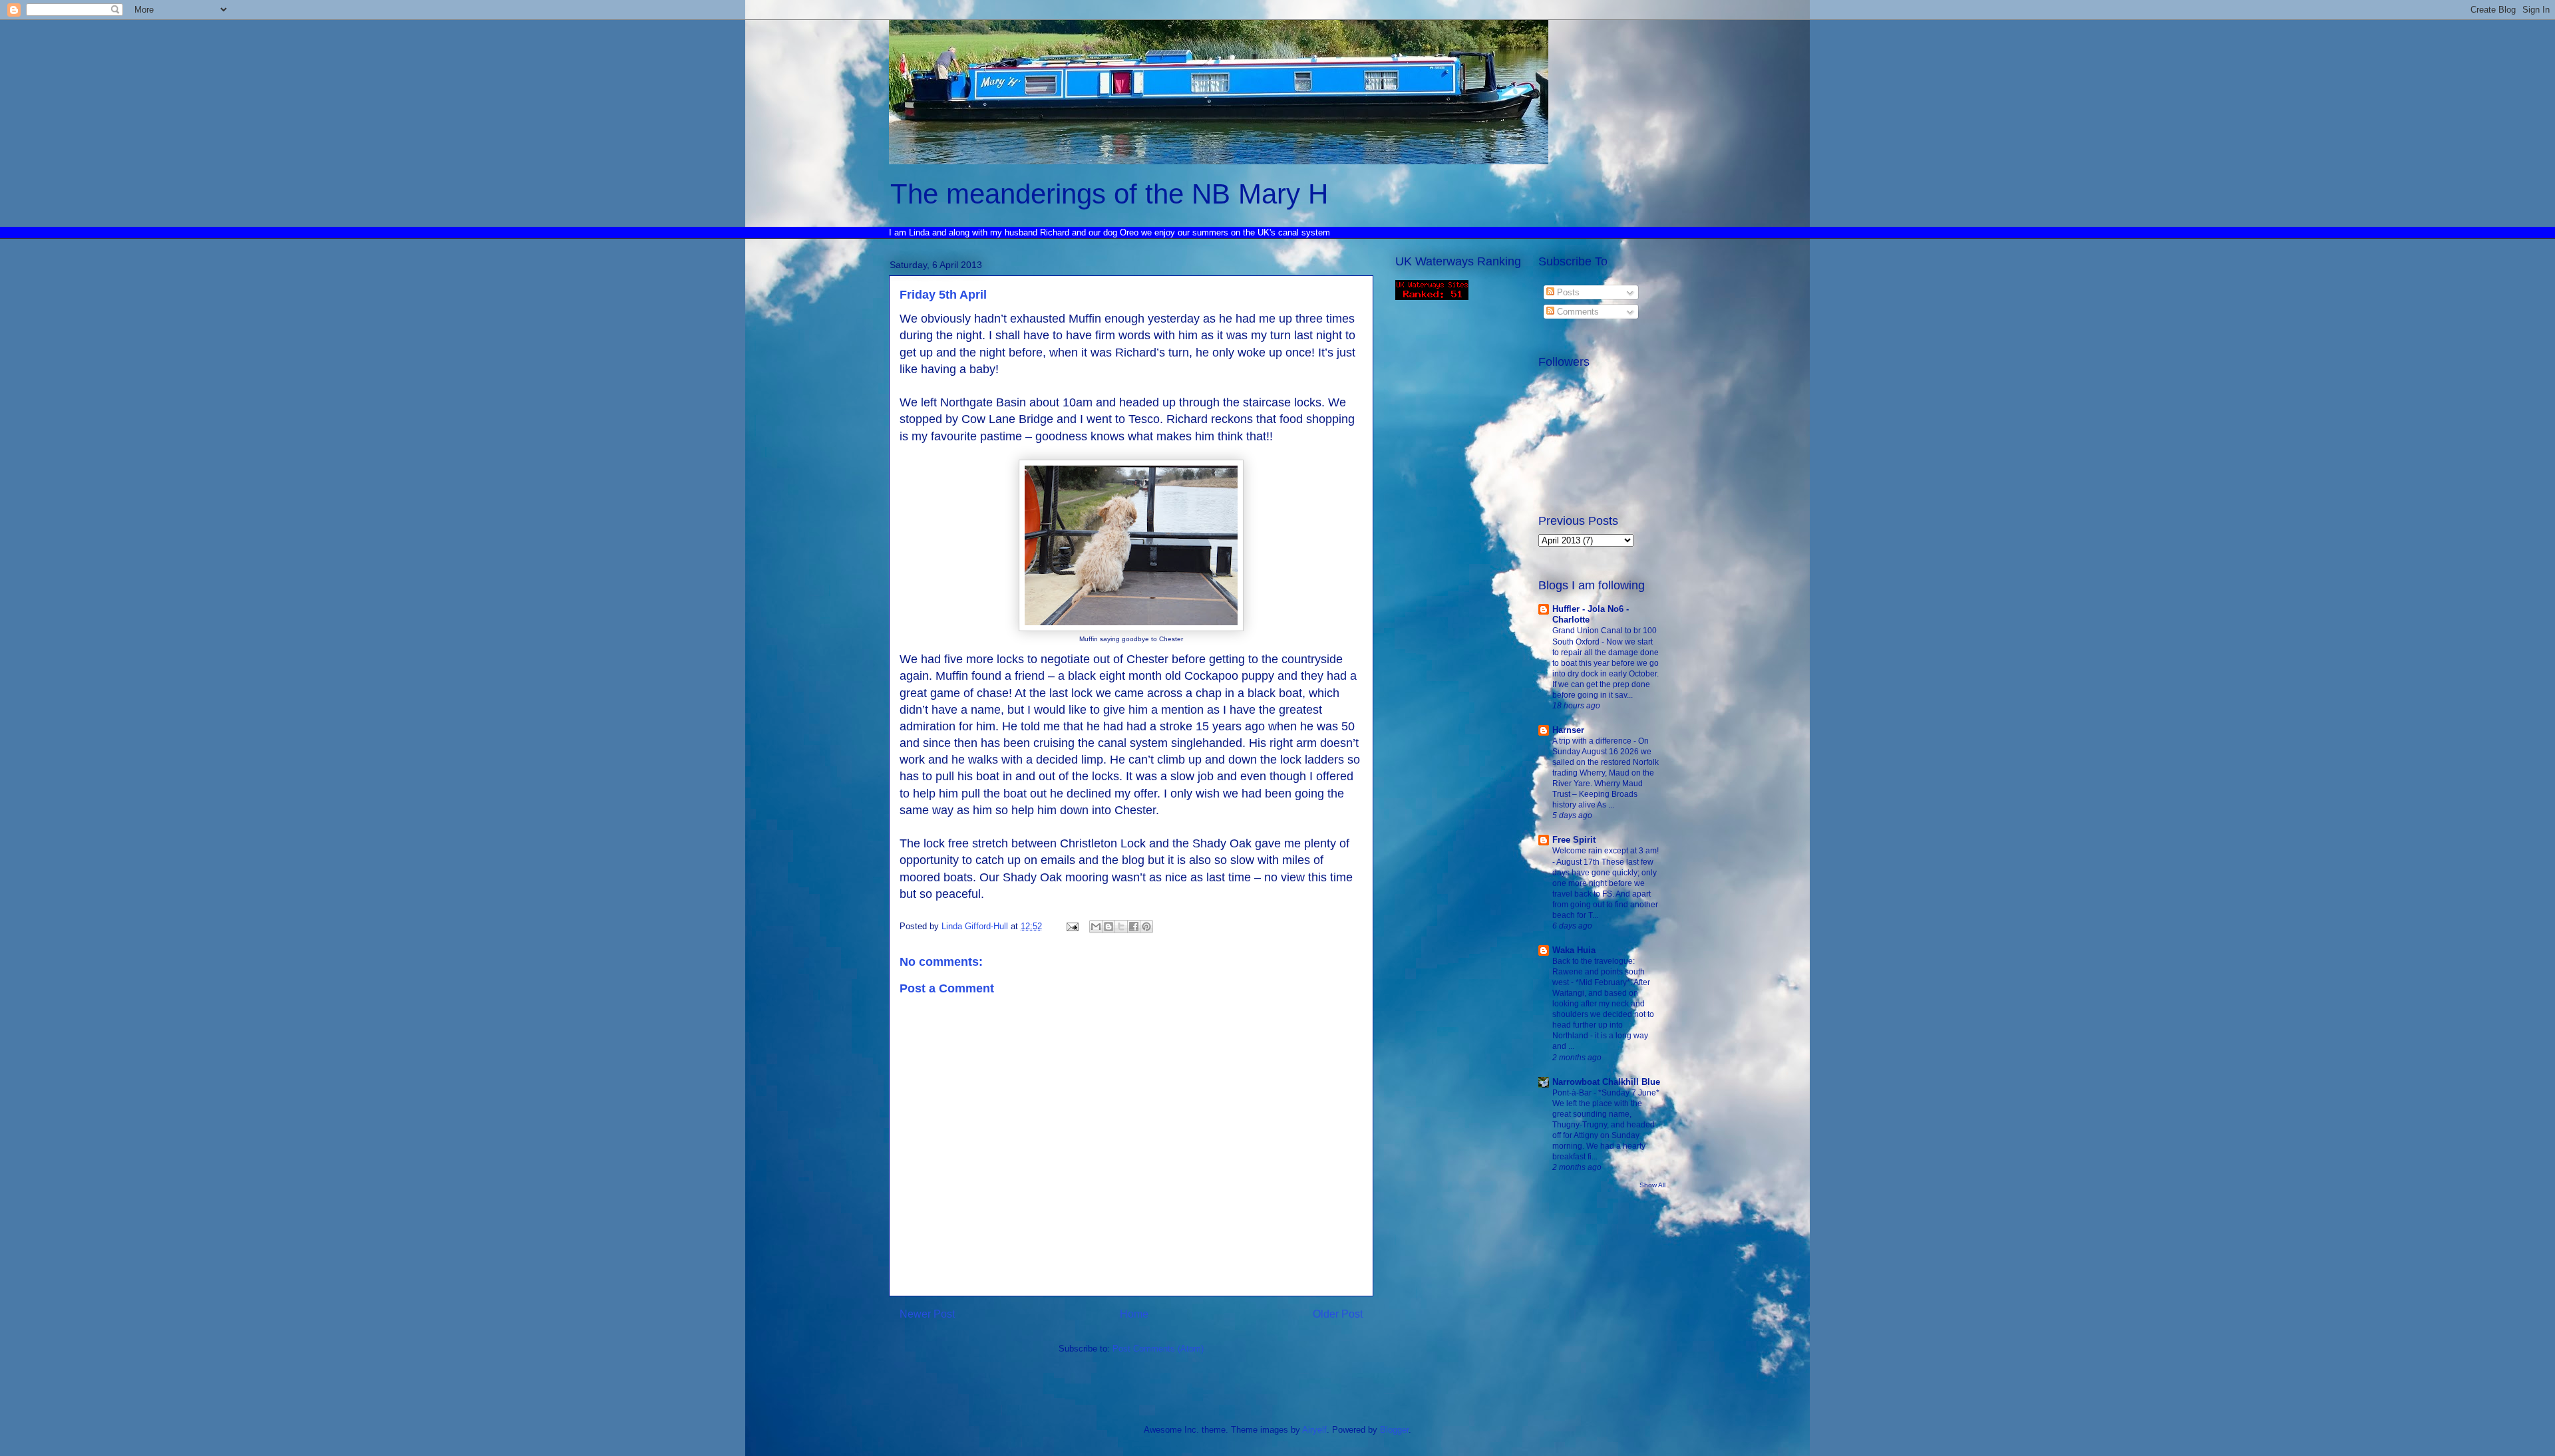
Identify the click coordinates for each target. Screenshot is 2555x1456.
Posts (1567, 292)
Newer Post (927, 1314)
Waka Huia (1574, 950)
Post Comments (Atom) (1158, 1349)
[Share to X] (1121, 927)
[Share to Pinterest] (1146, 927)
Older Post (1338, 1314)
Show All (1652, 1185)
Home (1134, 1314)
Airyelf (1314, 1430)
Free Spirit (1574, 840)
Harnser (1568, 730)
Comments (1577, 312)
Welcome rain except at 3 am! (1606, 851)
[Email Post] (1072, 926)
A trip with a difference (1593, 741)
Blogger (1394, 1430)
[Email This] (1096, 927)
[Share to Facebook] (1134, 927)
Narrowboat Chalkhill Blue (1606, 1082)
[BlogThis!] (1108, 927)
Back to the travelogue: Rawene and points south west (1599, 972)
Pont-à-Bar (1573, 1093)
